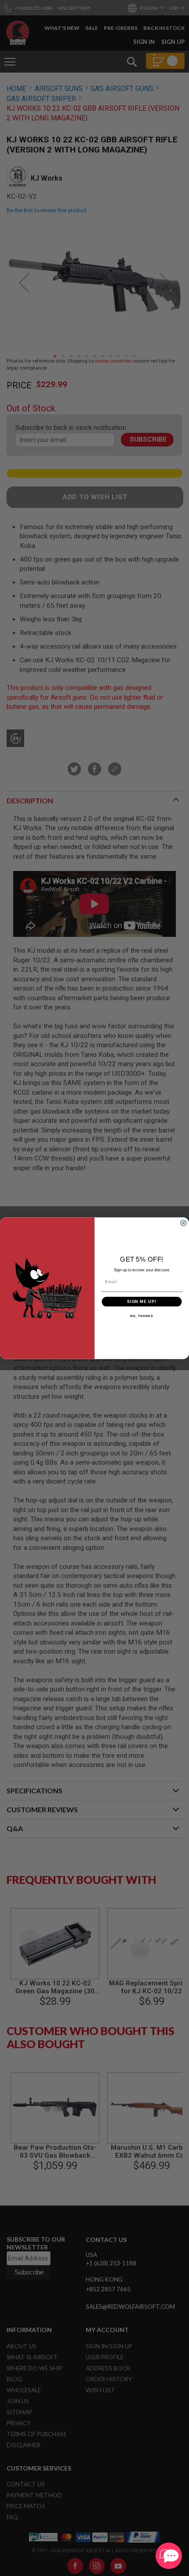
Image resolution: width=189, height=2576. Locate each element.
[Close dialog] (183, 1223)
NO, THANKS (142, 1316)
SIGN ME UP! (142, 1301)
